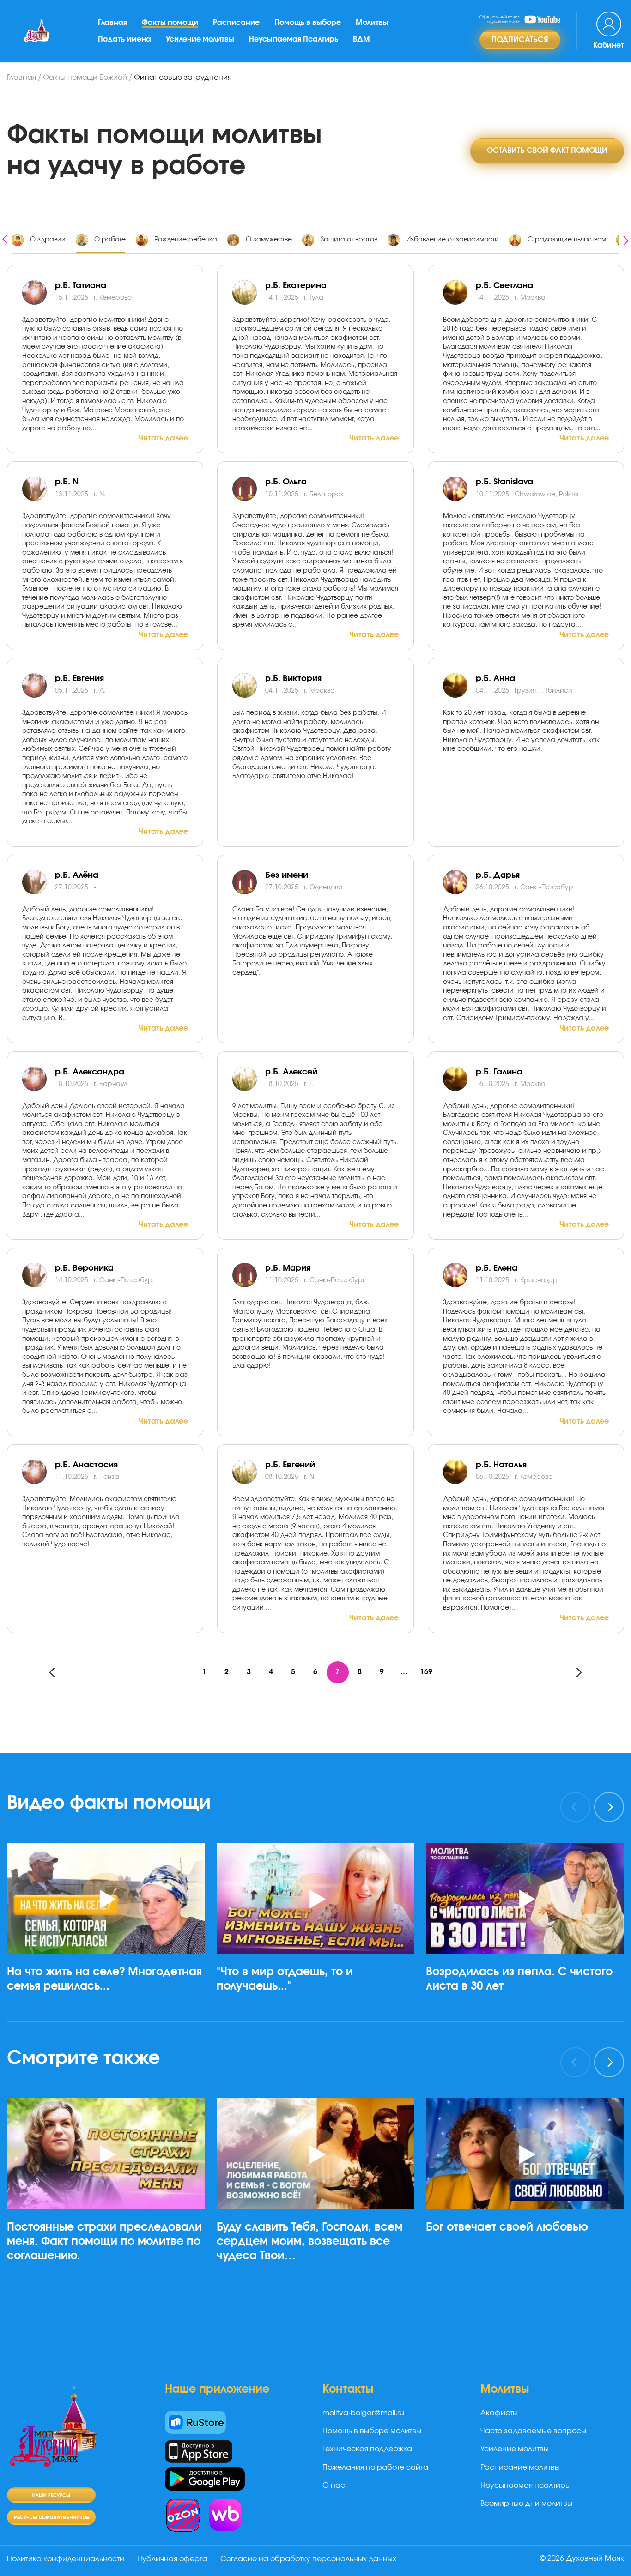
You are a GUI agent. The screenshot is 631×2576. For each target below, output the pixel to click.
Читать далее (163, 438)
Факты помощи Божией (85, 78)
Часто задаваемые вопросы (533, 2431)
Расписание (236, 23)
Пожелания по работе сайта (375, 2467)
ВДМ (361, 39)
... (404, 1672)
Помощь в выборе (308, 23)
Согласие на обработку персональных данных (308, 2559)
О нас (334, 2486)
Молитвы (372, 23)
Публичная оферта (172, 2559)
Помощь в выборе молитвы (372, 2431)
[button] (110, 2022)
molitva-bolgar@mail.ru (363, 2413)
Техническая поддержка (367, 2449)
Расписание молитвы (520, 2467)
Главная (112, 23)
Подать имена (124, 39)
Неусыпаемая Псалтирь (294, 39)
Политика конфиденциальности (66, 2559)
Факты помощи (170, 23)
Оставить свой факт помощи (547, 151)
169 (426, 1672)
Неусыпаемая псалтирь (525, 2486)
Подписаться (520, 40)
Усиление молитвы (200, 39)
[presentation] (5, 238)
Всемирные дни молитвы (526, 2504)
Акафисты (499, 2413)
